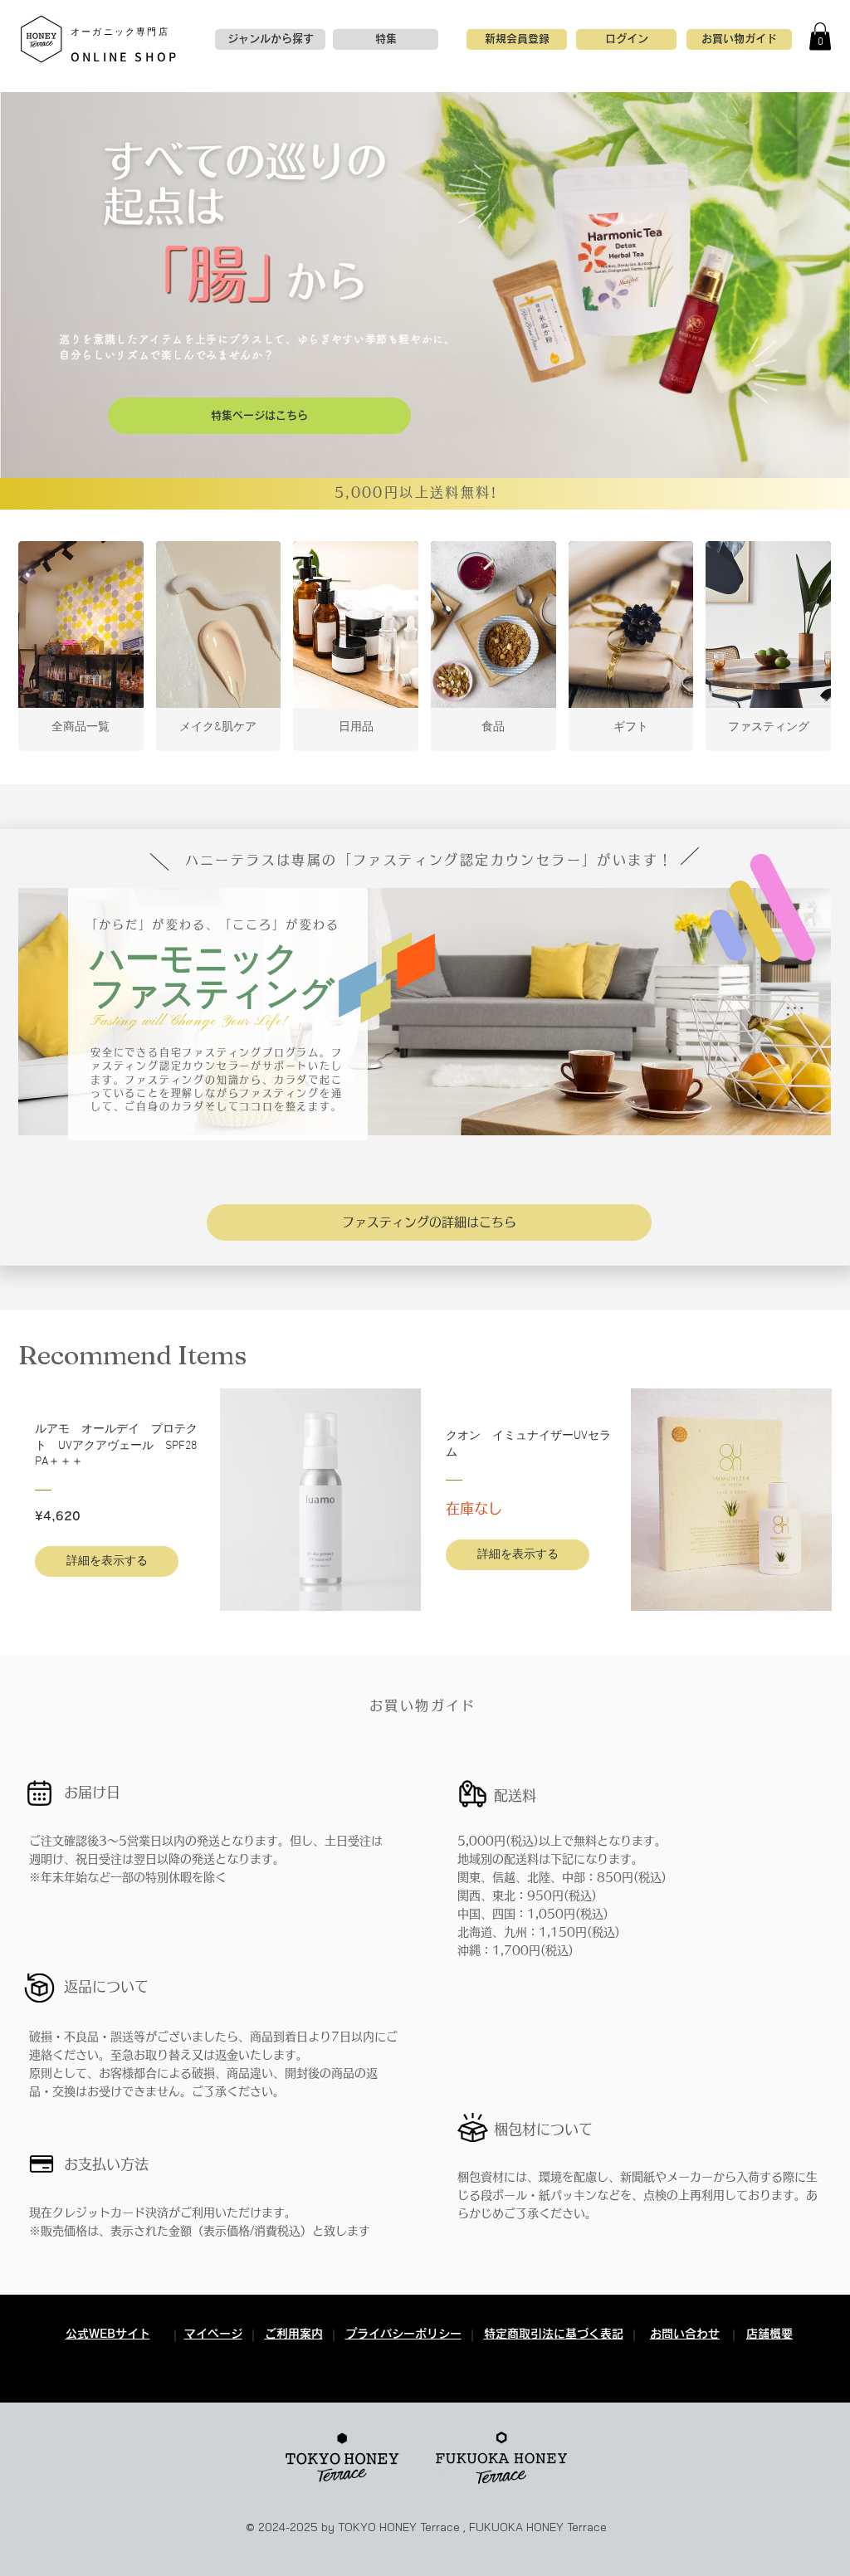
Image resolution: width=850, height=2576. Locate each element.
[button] (820, 36)
